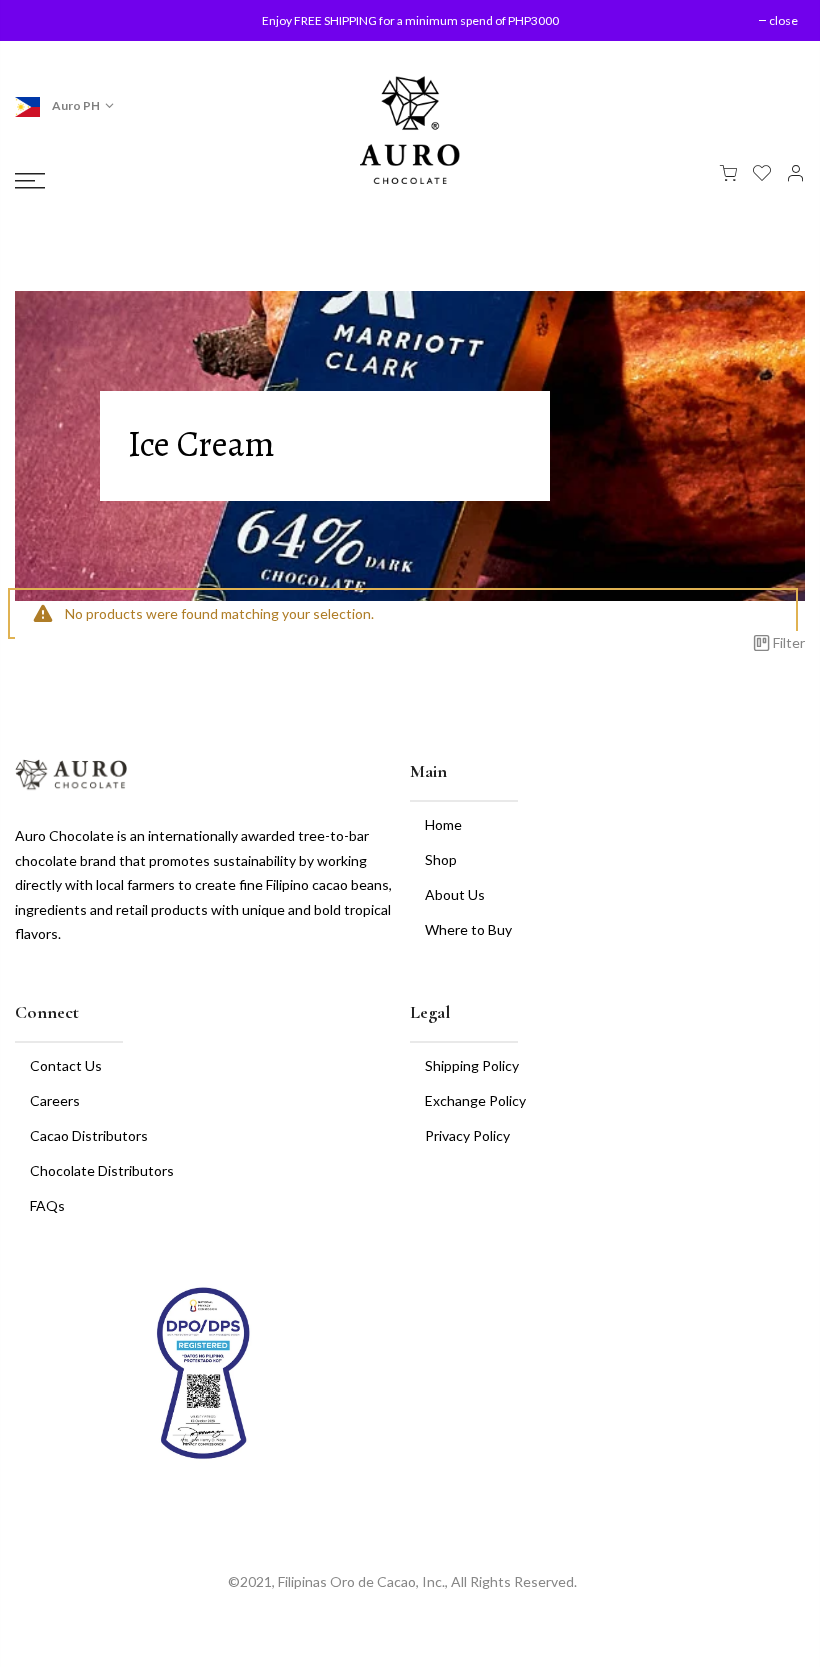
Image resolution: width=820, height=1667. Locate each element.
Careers (55, 1100)
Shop (441, 859)
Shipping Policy (472, 1065)
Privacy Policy (467, 1135)
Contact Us (66, 1065)
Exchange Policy (475, 1100)
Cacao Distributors (89, 1135)
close (47, 20)
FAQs (47, 1205)
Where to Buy (468, 929)
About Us (455, 894)
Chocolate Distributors (102, 1170)
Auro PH (75, 105)
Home (443, 824)
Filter (789, 642)
